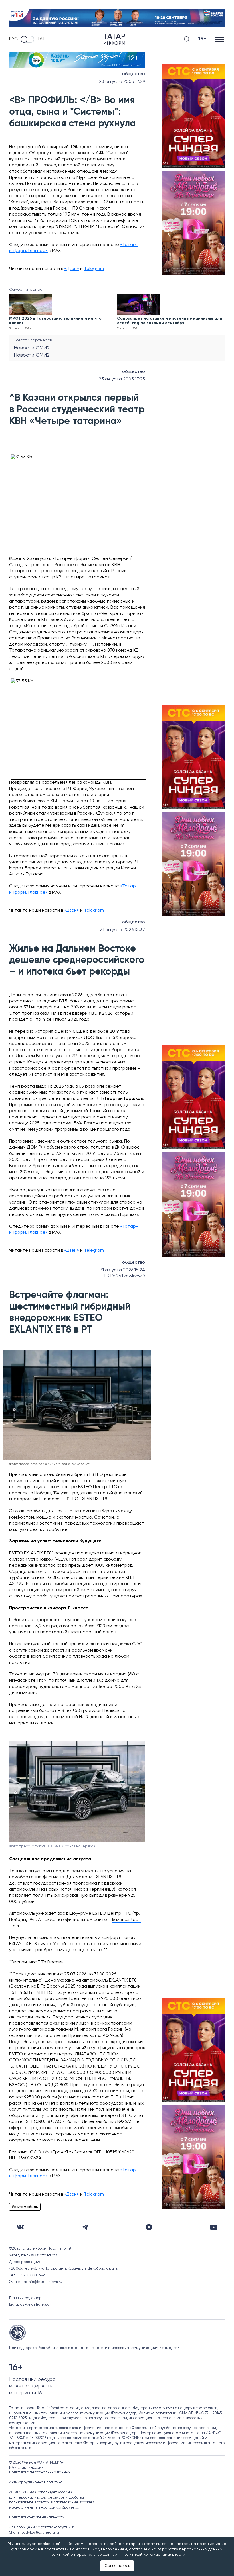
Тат (41, 39)
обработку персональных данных (190, 2549)
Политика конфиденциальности (37, 2517)
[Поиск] (187, 39)
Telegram (94, 269)
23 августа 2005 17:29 (122, 82)
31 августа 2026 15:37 (123, 930)
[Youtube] (214, 2227)
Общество (134, 74)
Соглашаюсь (117, 2566)
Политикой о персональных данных (83, 2555)
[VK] (20, 2227)
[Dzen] (149, 2227)
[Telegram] (85, 2227)
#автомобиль (25, 2207)
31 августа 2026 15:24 (122, 1270)
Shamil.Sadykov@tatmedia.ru (34, 2533)
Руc (13, 39)
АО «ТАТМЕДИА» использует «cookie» (41, 2492)
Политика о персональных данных (40, 2472)
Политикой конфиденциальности (154, 2555)
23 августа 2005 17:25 (122, 379)
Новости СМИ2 (32, 348)
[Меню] (220, 39)
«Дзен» (72, 269)
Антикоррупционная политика (36, 2482)
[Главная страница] (114, 39)
